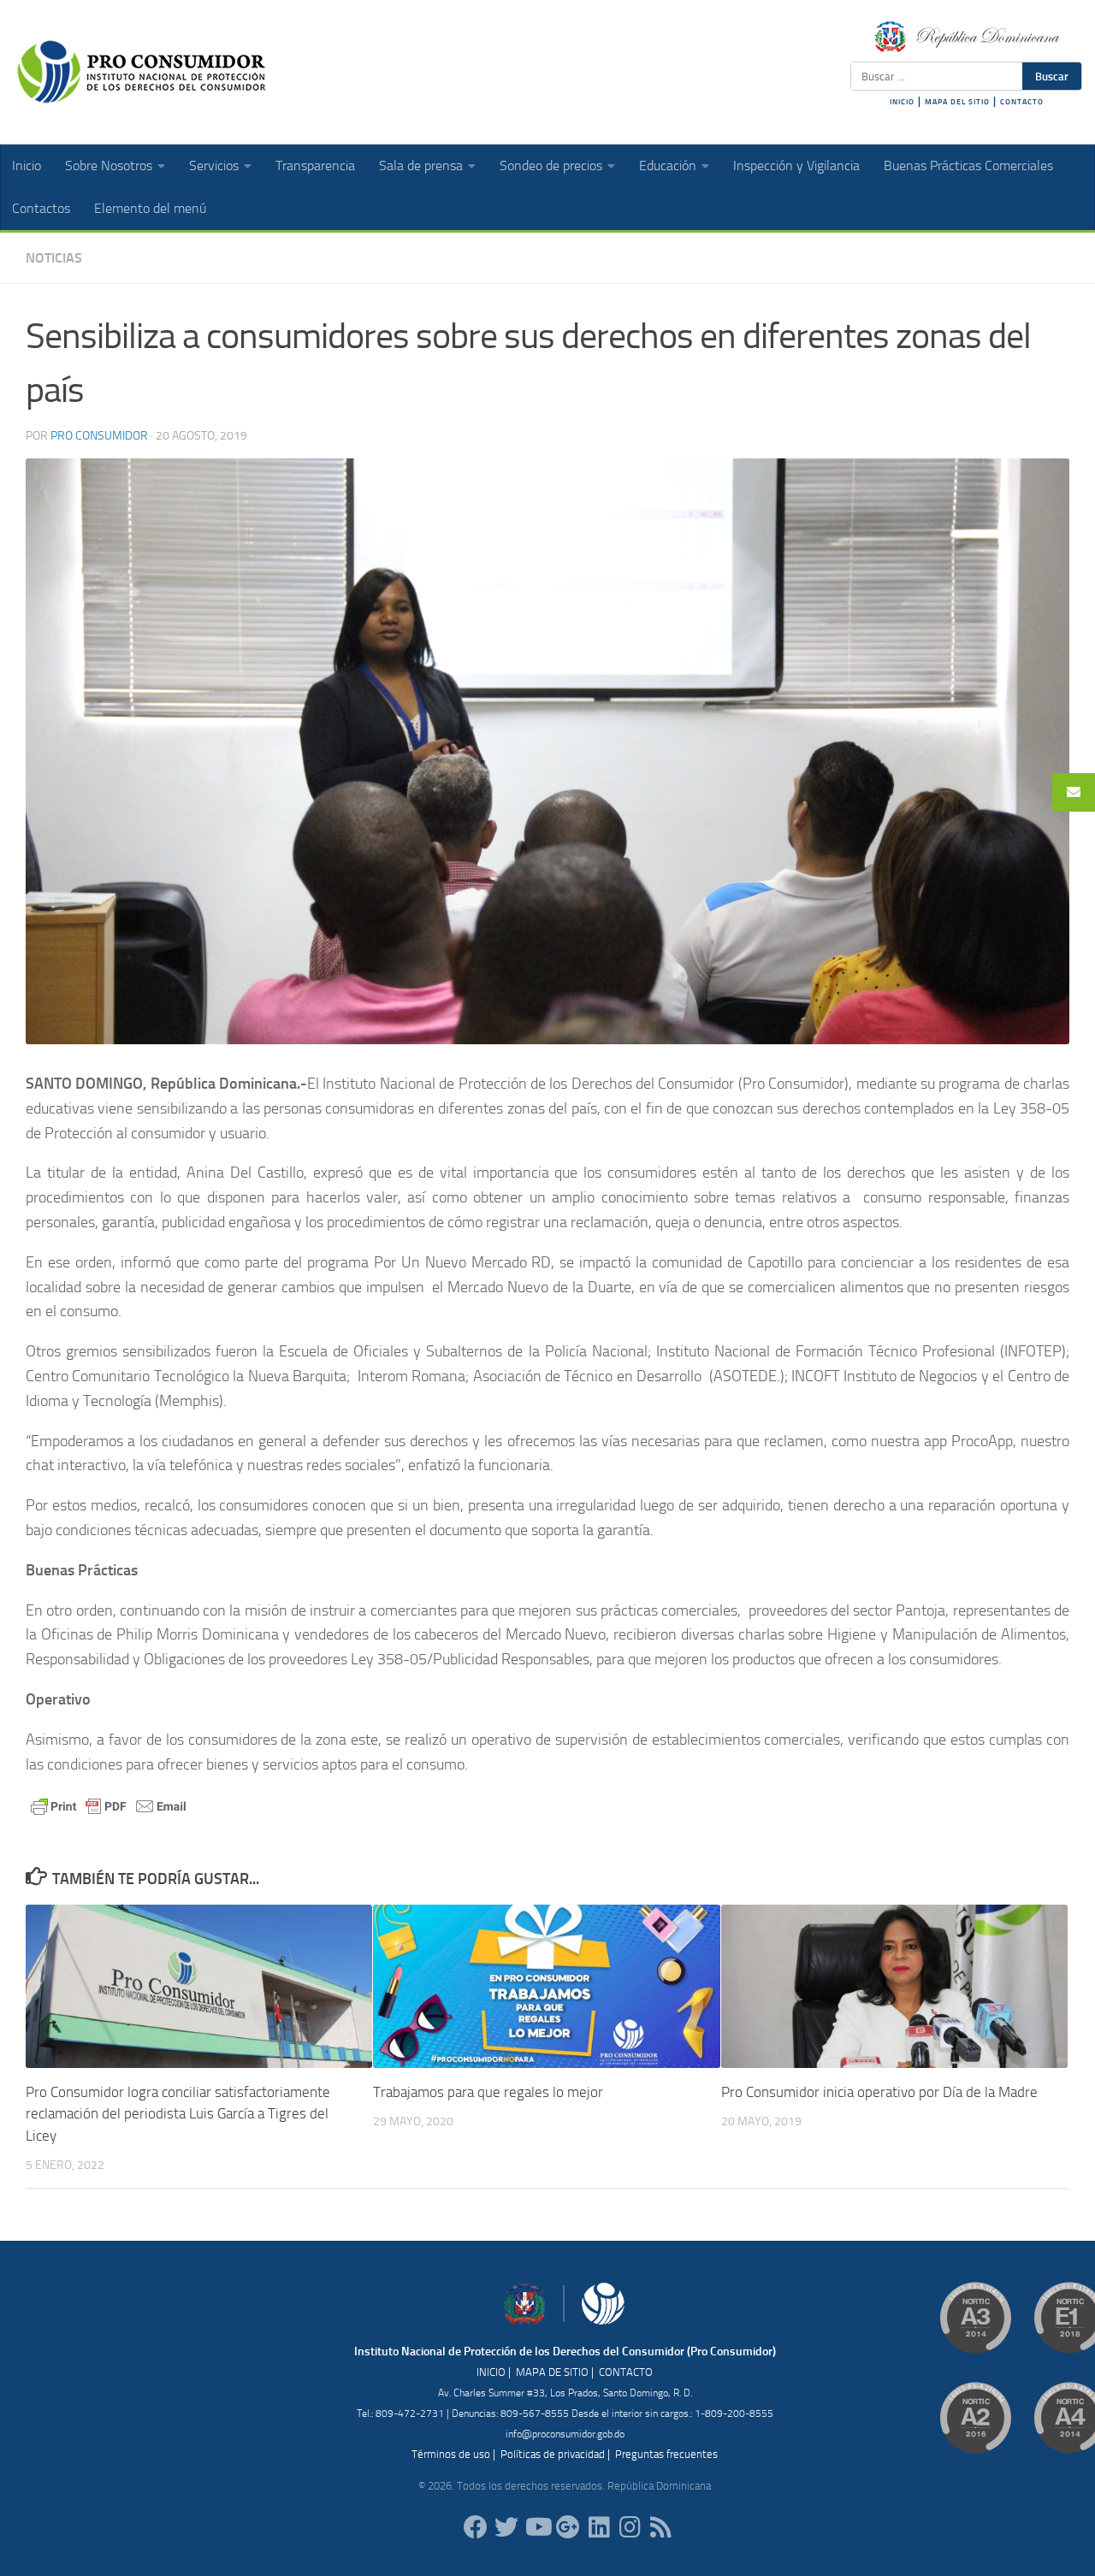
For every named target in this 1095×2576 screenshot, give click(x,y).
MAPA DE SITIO (552, 2372)
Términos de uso (451, 2454)
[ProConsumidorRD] (476, 2527)
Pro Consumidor (99, 436)
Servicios (214, 165)
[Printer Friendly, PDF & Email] (109, 1805)
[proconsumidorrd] (506, 2527)
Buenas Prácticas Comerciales (968, 165)
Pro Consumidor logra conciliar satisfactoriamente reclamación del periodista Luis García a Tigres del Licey (178, 2114)
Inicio (27, 165)
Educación (668, 165)
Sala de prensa (421, 165)
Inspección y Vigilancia (796, 165)
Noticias (54, 258)
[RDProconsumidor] (537, 2527)
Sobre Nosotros (109, 165)
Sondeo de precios (551, 165)
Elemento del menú (150, 208)
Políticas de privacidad (553, 2454)
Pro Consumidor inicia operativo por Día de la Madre (879, 2092)
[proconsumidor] (599, 2527)
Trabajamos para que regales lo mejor (488, 2092)
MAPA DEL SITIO (957, 102)
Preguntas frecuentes (666, 2454)
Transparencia (315, 165)
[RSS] (660, 2527)
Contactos (41, 208)
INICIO (902, 102)
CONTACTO (1022, 102)
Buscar (1052, 76)
